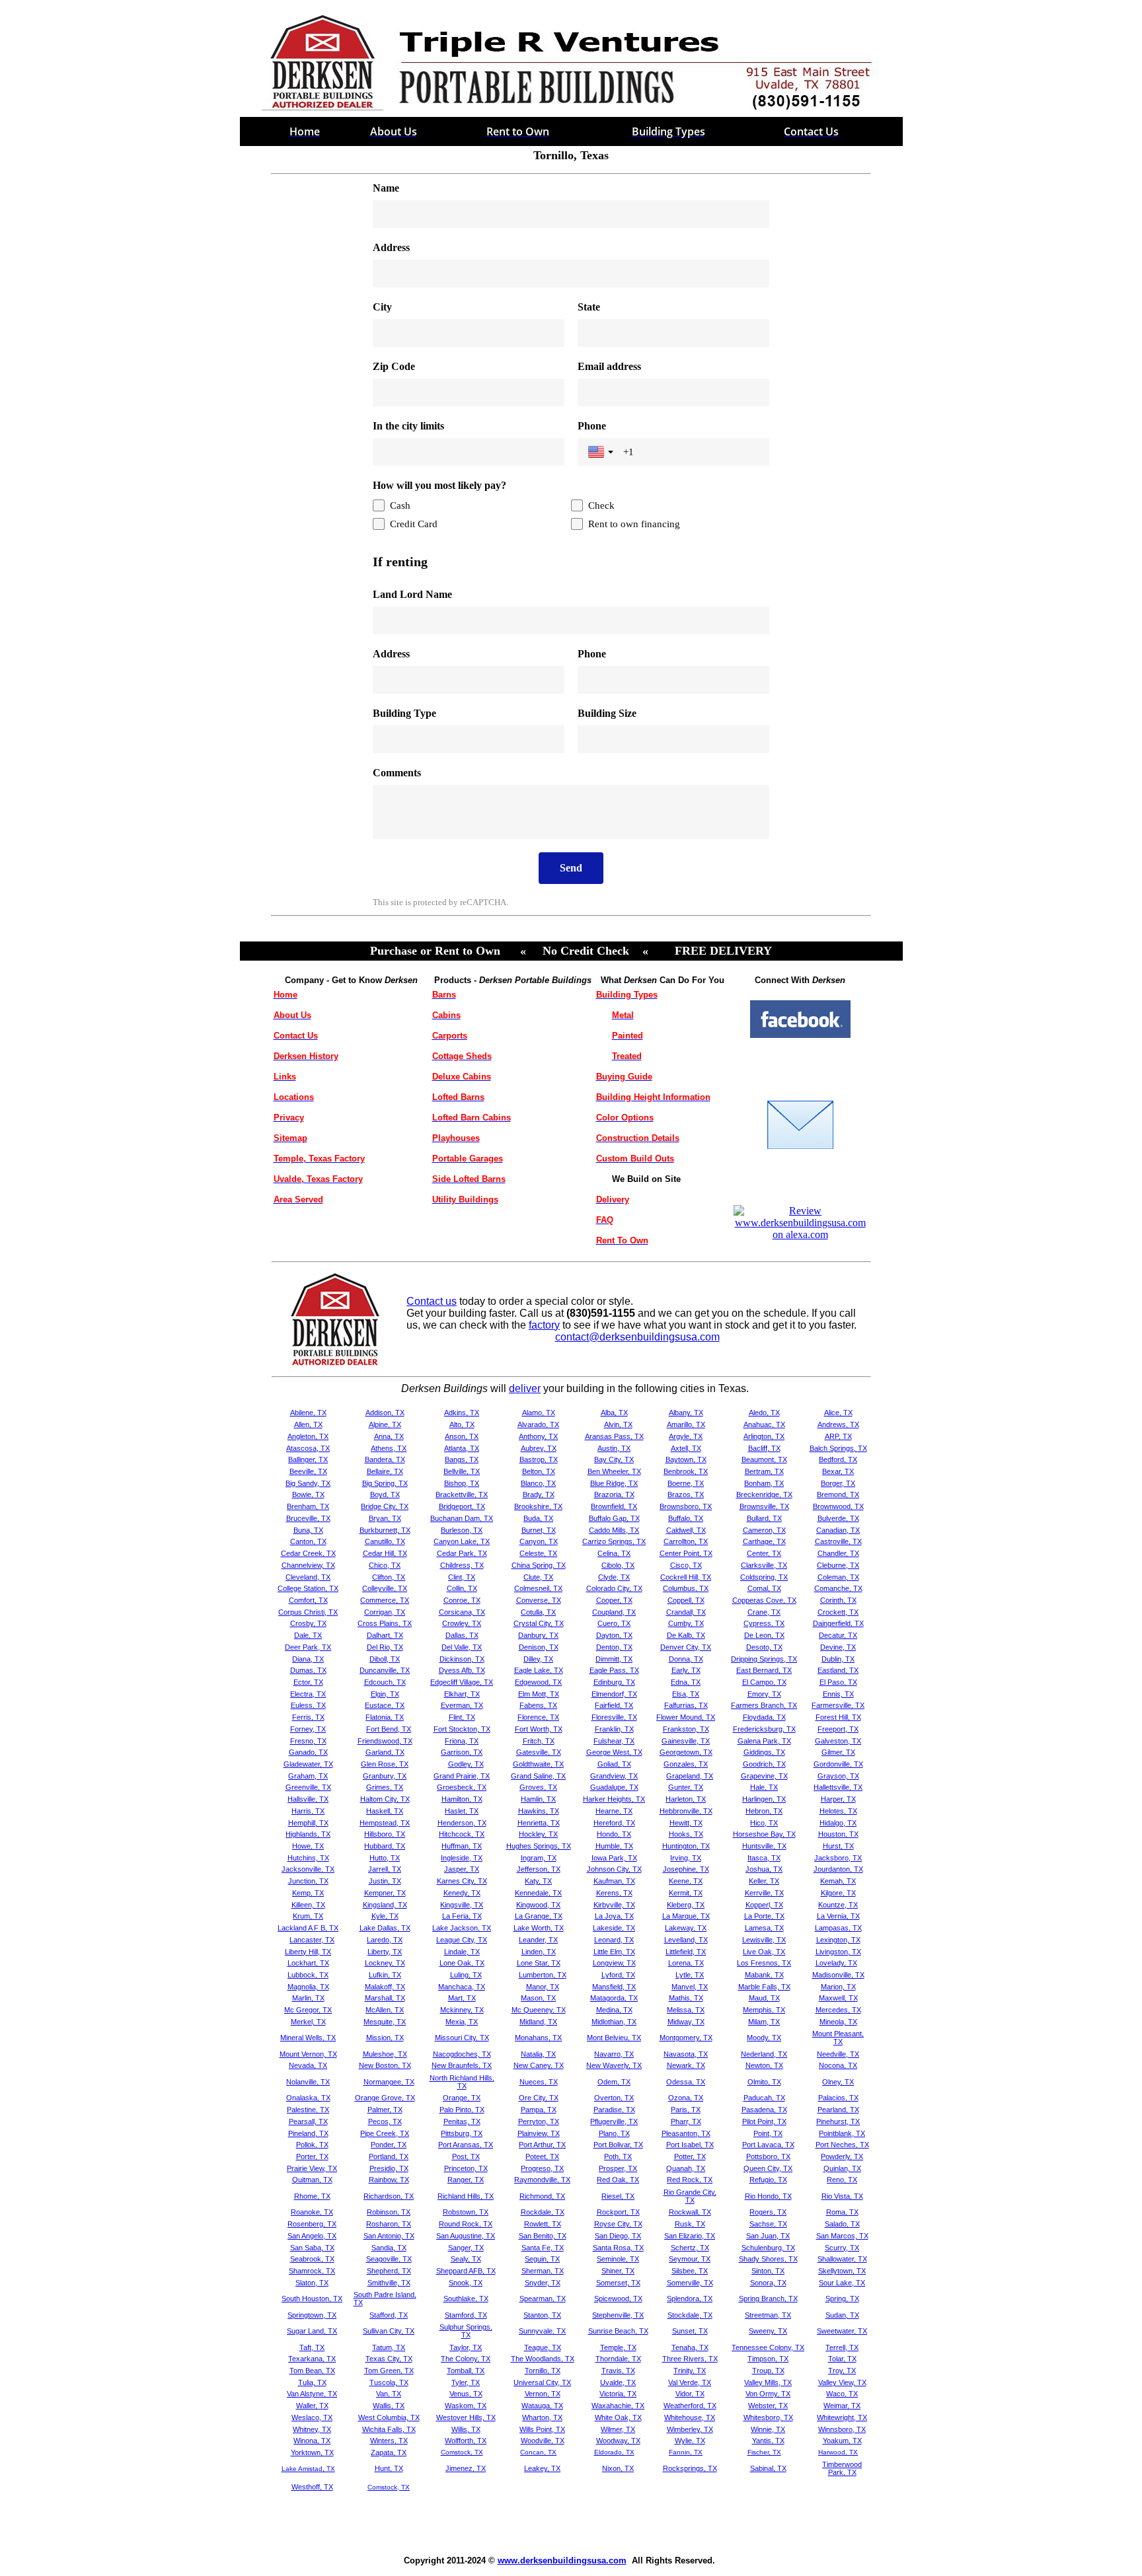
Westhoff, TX (312, 2487)
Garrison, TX (462, 1752)
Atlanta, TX (462, 1448)
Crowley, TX (462, 1623)
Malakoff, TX (385, 1987)
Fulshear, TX (614, 1741)
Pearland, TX (838, 2110)
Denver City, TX (686, 1647)
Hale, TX (764, 1787)
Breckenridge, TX (764, 1494)
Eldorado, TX (614, 2452)
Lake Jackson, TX (462, 1928)
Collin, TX (462, 1588)
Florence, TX (538, 1717)
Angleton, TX (308, 1436)
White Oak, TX (618, 2417)
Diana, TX (308, 1659)
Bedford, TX (838, 1459)
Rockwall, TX (690, 2212)
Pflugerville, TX (614, 2121)
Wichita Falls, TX (389, 2429)
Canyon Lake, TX (462, 1541)
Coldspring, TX (764, 1577)
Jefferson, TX (539, 1869)
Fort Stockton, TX (462, 1729)
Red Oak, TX (618, 2180)
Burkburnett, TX (385, 1530)
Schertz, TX (690, 2248)
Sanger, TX (466, 2248)
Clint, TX (462, 1577)
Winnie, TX (768, 2429)
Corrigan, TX (385, 1612)
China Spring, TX (539, 1565)
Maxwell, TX (838, 1998)
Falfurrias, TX (686, 1705)
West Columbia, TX (389, 2417)
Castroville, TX (838, 1541)
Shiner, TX (618, 2271)
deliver (525, 1388)
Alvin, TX (618, 1424)
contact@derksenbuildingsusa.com (637, 1337)
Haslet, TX (462, 1811)
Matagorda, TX (614, 1998)
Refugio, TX (768, 2180)
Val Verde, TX (690, 2382)
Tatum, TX (389, 2347)
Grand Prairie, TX (462, 1776)
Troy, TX (842, 2371)
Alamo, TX (539, 1413)
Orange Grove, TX (385, 2098)
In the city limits (408, 426)
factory (544, 1325)
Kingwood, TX (538, 1905)
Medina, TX (614, 2010)
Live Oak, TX (764, 1952)
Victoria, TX (618, 2394)
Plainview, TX (539, 2133)
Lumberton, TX (543, 1975)
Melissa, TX (686, 2010)
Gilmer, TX (838, 1752)
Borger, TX (838, 1483)
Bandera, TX (385, 1459)
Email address (609, 366)
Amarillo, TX (686, 1424)
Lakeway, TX (686, 1928)
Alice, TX (838, 1413)
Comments (397, 773)
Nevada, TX (308, 2065)
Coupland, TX (614, 1612)
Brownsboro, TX (686, 1506)
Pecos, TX (385, 2121)
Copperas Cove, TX (764, 1600)
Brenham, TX (308, 1506)
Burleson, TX (462, 1530)
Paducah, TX (764, 2098)
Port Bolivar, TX (618, 2145)
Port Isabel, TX (690, 2145)
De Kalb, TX (686, 1635)
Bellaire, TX (385, 1471)
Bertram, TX (764, 1471)
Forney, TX (308, 1729)
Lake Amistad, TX (308, 2469)
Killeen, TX (308, 1905)
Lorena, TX (686, 1963)
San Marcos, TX (842, 2236)
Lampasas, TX (838, 1928)
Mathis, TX (686, 1998)
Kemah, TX (838, 1881)
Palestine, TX (308, 2110)
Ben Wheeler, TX (614, 1471)
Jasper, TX (462, 1869)
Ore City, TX (539, 2098)
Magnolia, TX (308, 1987)
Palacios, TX (838, 2098)
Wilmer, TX (618, 2429)
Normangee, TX (389, 2082)
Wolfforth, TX (466, 2441)
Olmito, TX (764, 2082)
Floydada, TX (764, 1717)
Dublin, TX (838, 1659)
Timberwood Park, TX (842, 2468)
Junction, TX (308, 1881)
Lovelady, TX (836, 1963)
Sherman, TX (543, 2271)
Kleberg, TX (686, 1905)
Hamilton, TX (462, 1799)
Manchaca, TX (462, 1987)
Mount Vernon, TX (308, 2054)
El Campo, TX (764, 1682)
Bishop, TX (462, 1483)
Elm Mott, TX (539, 1694)
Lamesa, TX (764, 1928)
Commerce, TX (385, 1600)
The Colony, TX (466, 2359)
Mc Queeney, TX (539, 2010)
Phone (592, 426)
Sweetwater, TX (842, 2331)
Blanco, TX (538, 1483)
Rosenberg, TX (312, 2224)
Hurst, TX (838, 1846)
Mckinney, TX (462, 2010)
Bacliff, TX (764, 1448)
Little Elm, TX (614, 1952)
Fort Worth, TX (539, 1729)
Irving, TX (686, 1858)
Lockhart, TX (308, 1963)
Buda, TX (538, 1518)
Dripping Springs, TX (764, 1659)
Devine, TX (838, 1647)
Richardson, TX (389, 2196)
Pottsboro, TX (768, 2156)
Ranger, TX (466, 2180)
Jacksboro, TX (838, 1858)
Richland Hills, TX (466, 2196)
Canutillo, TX (385, 1541)
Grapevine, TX (764, 1776)
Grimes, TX (385, 1787)
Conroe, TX (462, 1600)
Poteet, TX (542, 2156)
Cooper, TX (614, 1600)
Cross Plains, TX (385, 1623)
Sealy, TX (466, 2259)
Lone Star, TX (539, 1963)
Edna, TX (686, 1682)
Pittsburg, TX (462, 2133)
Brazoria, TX (614, 1494)
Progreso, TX (542, 2168)
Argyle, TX (686, 1436)
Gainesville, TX (686, 1741)
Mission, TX (385, 2038)
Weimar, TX (842, 2406)
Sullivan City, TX (389, 2331)
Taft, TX (312, 2347)
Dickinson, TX (462, 1659)
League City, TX (462, 1940)
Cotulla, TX (538, 1612)
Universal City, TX (542, 2382)
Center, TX (764, 1553)
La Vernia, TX (838, 1916)
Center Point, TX (686, 1553)
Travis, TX (618, 2371)
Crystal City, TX (539, 1623)
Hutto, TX (385, 1858)
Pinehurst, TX (838, 2121)
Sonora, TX (768, 2283)
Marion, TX (838, 1987)
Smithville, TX (389, 2283)
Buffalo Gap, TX (614, 1518)
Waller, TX (312, 2406)
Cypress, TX (764, 1623)
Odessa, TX (686, 2082)
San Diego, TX (618, 2236)
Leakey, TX (542, 2468)
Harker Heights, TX (614, 1799)
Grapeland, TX (690, 1776)
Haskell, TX (385, 1811)
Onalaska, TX (308, 2098)
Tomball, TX (466, 2371)
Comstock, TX (462, 2452)
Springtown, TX (312, 2315)
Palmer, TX (385, 2110)
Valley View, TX (842, 2382)
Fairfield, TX (614, 1705)
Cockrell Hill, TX (686, 1577)
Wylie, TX (690, 2441)
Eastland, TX (838, 1670)
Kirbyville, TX (614, 1905)
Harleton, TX (686, 1799)
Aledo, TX (764, 1413)
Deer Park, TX (308, 1647)
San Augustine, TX (466, 2236)
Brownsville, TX (764, 1506)
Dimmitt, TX (614, 1659)
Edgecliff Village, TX (462, 1682)
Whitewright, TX (842, 2417)
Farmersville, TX (838, 1705)
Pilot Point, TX (764, 2121)
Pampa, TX (539, 2110)
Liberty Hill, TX (308, 1952)
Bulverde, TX (838, 1518)
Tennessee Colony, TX (768, 2347)
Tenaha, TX (690, 2347)
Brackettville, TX (462, 1494)
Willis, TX (466, 2429)
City (382, 307)
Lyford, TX (618, 1975)
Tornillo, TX (543, 2371)
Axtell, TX (686, 1448)
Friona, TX (462, 1741)
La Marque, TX (686, 1916)
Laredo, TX (385, 1940)
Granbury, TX (385, 1776)
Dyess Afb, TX (462, 1670)
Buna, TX (308, 1530)
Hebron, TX (764, 1811)
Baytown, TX (686, 1459)
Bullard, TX (764, 1518)
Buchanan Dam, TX (462, 1518)
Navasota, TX (686, 2054)
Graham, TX (308, 1776)
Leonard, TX (614, 1940)
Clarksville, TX (764, 1565)
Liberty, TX (385, 1952)
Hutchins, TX (308, 1858)
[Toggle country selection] (602, 452)
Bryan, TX (385, 1518)
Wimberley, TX (690, 2429)
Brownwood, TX (838, 1506)
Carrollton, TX (686, 1541)
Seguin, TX (542, 2259)
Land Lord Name (412, 594)
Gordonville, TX (838, 1764)
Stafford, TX (389, 2315)
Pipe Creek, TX (385, 2133)
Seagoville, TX (389, 2259)
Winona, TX (312, 2441)
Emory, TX (764, 1694)
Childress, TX (462, 1565)
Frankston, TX (686, 1729)
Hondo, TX (614, 1834)
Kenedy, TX (462, 1893)
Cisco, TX (686, 1565)
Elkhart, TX (462, 1694)
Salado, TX (842, 2224)
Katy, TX (538, 1881)
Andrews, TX (838, 1424)
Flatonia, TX (385, 1717)
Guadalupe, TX (614, 1787)
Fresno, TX (308, 1741)
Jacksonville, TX (308, 1869)
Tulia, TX (312, 2382)
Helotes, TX (838, 1811)
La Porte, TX (764, 1916)
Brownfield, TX (614, 1506)
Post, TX (466, 2156)
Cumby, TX (686, 1623)
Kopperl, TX (764, 1905)
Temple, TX (618, 2347)
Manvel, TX (690, 1987)
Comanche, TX (838, 1588)
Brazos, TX (686, 1494)
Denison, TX (539, 1647)
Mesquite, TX (385, 2022)
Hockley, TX (538, 1834)
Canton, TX (308, 1541)
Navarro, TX (614, 2054)
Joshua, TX (764, 1869)
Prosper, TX (618, 2168)
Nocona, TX (838, 2065)
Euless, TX (308, 1705)
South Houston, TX (312, 2299)
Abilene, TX (308, 1413)
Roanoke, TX (312, 2212)
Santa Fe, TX (543, 2248)
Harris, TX (308, 1811)
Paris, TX (686, 2110)
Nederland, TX (764, 2054)
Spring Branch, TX (768, 2299)
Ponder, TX (389, 2145)
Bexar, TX (838, 1471)
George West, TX (614, 1752)
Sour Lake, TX (842, 2283)
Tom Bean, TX (312, 2371)
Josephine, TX (686, 1869)
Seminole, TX (618, 2259)
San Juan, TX (768, 2236)
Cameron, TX (764, 1530)
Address (391, 247)
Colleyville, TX (385, 1588)
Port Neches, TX (842, 2145)
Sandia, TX (389, 2248)
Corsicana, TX (462, 1612)
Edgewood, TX (538, 1682)
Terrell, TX (842, 2347)
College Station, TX (308, 1588)
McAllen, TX (385, 2010)
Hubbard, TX (385, 1846)
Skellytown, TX (842, 2271)
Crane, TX (764, 1612)
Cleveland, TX (308, 1577)
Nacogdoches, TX (462, 2054)
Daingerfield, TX (838, 1623)
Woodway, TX (618, 2441)
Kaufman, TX (614, 1881)
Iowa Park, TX (614, 1858)
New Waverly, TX (614, 2065)
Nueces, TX (539, 2082)
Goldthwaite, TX (538, 1764)
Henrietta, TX (539, 1823)
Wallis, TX (389, 2406)
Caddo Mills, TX (614, 1530)
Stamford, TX (466, 2315)
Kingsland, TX (385, 1905)
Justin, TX (385, 1881)
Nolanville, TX (308, 2082)
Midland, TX (538, 2022)
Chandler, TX (838, 1553)
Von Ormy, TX (768, 2394)
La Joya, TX (614, 1916)
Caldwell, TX (686, 1530)
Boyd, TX (385, 1494)
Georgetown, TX (686, 1752)
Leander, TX (538, 1940)
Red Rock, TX (690, 2180)
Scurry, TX (842, 2248)
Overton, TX (614, 2098)
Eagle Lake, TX (539, 1670)
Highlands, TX (308, 1834)
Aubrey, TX (539, 1448)
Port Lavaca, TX (768, 2145)
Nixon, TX (618, 2468)
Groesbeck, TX (462, 1787)
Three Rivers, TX (690, 2359)
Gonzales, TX (686, 1764)
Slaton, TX (312, 2283)
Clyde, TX (614, 1577)
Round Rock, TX (466, 2224)
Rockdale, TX (543, 2212)
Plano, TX (614, 2133)
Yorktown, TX (312, 2452)
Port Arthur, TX (542, 2145)
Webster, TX (768, 2406)
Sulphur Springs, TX (466, 2331)
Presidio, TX (389, 2168)
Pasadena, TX (764, 2110)
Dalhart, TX (385, 1635)
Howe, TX (308, 1846)
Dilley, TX (538, 1659)
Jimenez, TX (466, 2468)
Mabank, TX (764, 1975)
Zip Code (394, 366)
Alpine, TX (385, 1424)
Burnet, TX (539, 1530)
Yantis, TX (768, 2441)
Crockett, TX (838, 1612)
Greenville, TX (308, 1787)
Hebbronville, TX (686, 1811)
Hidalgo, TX (838, 1823)
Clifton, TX (389, 1577)
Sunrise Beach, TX (618, 2331)
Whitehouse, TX (690, 2417)
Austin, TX (614, 1448)
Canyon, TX (539, 1541)
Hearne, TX (614, 1811)
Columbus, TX (686, 1588)
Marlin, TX (308, 1998)
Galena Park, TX (764, 1741)
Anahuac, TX (764, 1424)
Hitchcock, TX (462, 1834)
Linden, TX (539, 1952)
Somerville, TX (690, 2283)
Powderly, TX (842, 2156)
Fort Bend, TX (389, 1729)
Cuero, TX (614, 1623)
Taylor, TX (466, 2347)
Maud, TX (764, 1998)
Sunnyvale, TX (542, 2331)
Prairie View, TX (312, 2168)
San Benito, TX (543, 2236)
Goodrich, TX (764, 1764)
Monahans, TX (538, 2038)
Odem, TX (614, 2082)
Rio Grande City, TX (690, 2196)
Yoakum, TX (842, 2441)
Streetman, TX (768, 2315)
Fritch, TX (539, 1741)
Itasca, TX (764, 1858)
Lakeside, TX (614, 1928)
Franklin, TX (614, 1729)
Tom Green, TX (389, 2371)
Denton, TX (614, 1647)
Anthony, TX (538, 1436)
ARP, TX (838, 1436)
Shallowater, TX (842, 2259)
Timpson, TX (768, 2359)
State (589, 307)
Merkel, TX (308, 2022)
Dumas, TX (308, 1670)
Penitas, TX (462, 2121)
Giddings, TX (764, 1752)
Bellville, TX (462, 1471)
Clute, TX (538, 1577)
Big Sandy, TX (308, 1483)
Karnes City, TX (462, 1881)
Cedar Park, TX (462, 1553)
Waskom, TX (466, 2406)
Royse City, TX (618, 2224)
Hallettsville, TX (838, 1787)
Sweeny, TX (768, 2331)
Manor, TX (543, 1987)
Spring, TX (842, 2299)
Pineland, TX (308, 2133)
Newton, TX (764, 2065)
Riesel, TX (618, 2196)
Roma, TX (842, 2212)
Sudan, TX (842, 2315)
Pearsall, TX (308, 2121)
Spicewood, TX (618, 2299)
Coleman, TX (838, 1577)
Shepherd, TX (389, 2271)
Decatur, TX (838, 1635)
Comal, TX (764, 1588)
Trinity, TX (690, 2371)
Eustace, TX (385, 1705)
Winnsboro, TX (842, 2429)
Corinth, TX (838, 1600)
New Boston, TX (385, 2065)
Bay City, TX (614, 1459)
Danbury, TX (538, 1635)
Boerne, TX (686, 1483)
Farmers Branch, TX (764, 1705)
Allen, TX (308, 1424)
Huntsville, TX (764, 1846)
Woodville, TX (543, 2441)
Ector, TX (308, 1682)
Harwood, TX (838, 2452)
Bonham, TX (764, 1483)
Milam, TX (764, 2022)
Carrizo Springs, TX (614, 1541)
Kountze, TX (838, 1905)
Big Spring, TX (385, 1483)
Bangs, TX (462, 1459)
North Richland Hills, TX (462, 2082)
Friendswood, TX (385, 1741)
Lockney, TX (385, 1963)
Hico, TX (764, 1823)
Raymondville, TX (542, 2180)
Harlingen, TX (764, 1799)
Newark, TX (686, 2065)
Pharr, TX (686, 2121)
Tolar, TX (842, 2359)
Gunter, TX (686, 1787)
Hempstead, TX (385, 1823)
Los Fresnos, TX (764, 1963)
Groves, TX (538, 1787)
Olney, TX (838, 2082)
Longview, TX (614, 1963)
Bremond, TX (838, 1494)
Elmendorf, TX (614, 1694)
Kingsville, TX (462, 1905)
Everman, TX (462, 1705)
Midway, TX (686, 2022)
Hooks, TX (686, 1834)
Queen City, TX (768, 2168)
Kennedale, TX (538, 1893)
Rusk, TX (690, 2224)
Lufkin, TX (385, 1975)
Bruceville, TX (308, 1518)
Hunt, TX (389, 2468)
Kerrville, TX (764, 1893)
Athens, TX (389, 1448)
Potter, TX (690, 2156)
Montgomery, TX (686, 2038)
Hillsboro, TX (385, 1834)
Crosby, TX (308, 1623)
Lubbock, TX (308, 1975)
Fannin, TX (686, 2452)
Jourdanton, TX (838, 1869)
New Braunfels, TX (462, 2065)
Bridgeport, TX (462, 1506)
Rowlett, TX (543, 2224)
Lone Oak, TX (462, 1963)
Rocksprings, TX (690, 2468)
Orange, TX (462, 2098)
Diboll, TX (385, 1659)
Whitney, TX (312, 2429)
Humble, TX (614, 1846)
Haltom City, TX (385, 1799)
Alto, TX (462, 1424)
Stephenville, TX (618, 2315)
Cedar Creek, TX (308, 1553)
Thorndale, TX (618, 2359)
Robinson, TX (389, 2212)
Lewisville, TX (764, 1940)
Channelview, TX (308, 1565)
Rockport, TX (618, 2212)
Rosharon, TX (389, 2224)
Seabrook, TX (312, 2259)
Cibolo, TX (618, 1565)
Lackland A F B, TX (308, 1928)
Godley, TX (466, 1764)
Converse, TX (539, 1600)
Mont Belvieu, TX (614, 2038)
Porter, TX (312, 2156)
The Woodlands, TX (543, 2359)
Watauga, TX (542, 2406)
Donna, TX (686, 1659)
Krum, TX (308, 1916)
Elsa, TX (686, 1694)
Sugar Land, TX (312, 2331)
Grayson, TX (838, 1776)
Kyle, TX (385, 1916)
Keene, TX (686, 1881)
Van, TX (389, 2394)
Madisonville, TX (838, 1975)
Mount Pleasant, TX (838, 2038)
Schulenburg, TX (768, 2248)
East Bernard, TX (764, 1670)
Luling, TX (466, 1975)
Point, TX (768, 2133)
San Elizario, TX (690, 2236)
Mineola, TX (838, 2022)
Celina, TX (614, 1553)
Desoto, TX (764, 1647)
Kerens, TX (614, 1893)
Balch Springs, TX (838, 1448)
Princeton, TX (466, 2168)
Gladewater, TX (308, 1764)
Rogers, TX (768, 2212)
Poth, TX (618, 2156)
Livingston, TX (838, 1952)
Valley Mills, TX (768, 2382)
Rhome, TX (312, 2196)
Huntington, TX (686, 1846)
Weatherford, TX (690, 2406)
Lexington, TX (838, 1940)
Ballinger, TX (308, 1459)
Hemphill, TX (308, 1823)
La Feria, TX (462, 1916)
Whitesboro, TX (768, 2417)
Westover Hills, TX (466, 2417)
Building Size (607, 713)
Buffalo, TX (686, 1518)
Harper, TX (838, 1799)
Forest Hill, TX (838, 1717)
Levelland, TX (686, 1940)
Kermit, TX (686, 1893)
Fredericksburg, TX (764, 1729)
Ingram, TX (539, 1858)
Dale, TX (308, 1635)
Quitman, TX (312, 2180)
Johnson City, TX (614, 1869)
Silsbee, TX (690, 2271)
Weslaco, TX (312, 2417)
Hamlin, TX (538, 1799)
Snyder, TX (543, 2283)
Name (386, 188)
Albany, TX (686, 1413)
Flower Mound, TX (686, 1717)
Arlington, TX (764, 1436)
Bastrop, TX (539, 1459)
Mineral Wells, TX (308, 2038)
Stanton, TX (542, 2315)
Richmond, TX (542, 2196)
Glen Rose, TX (385, 1764)
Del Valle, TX (462, 1647)
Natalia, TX (538, 2054)
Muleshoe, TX (385, 2054)
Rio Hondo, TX (768, 2196)
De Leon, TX (764, 1635)
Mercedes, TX (838, 2010)
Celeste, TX (538, 1553)
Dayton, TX (614, 1635)
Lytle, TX (690, 1975)
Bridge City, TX (385, 1506)
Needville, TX (838, 2054)
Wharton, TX (542, 2417)
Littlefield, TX (686, 1952)
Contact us (432, 1301)
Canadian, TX (838, 1530)
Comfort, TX (308, 1600)
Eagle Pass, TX (614, 1670)
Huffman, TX (462, 1846)
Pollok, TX (312, 2145)
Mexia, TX (462, 2022)
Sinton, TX (768, 2271)
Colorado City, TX (614, 1588)
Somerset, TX (618, 2283)
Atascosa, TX (308, 1448)
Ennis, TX (838, 1694)
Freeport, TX (838, 1729)
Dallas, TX (462, 1635)
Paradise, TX (614, 2110)
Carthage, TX (764, 1541)
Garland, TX (385, 1752)
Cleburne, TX (838, 1565)
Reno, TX (842, 2180)
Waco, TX (842, 2394)
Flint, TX (462, 1717)
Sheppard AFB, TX (466, 2271)
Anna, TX (389, 1436)
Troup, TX (768, 2371)
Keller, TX (764, 1881)
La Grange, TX (539, 1916)
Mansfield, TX (614, 1987)
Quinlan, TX (842, 2168)
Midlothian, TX (614, 2022)
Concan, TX (538, 2452)
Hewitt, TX (686, 1823)
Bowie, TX (308, 1494)
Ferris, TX (308, 1717)
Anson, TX (462, 1436)
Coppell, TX (686, 1600)
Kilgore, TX (838, 1893)
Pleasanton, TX (686, 2133)
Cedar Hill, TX (385, 1553)
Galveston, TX (838, 1741)
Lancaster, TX (312, 1940)
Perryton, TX (539, 2121)
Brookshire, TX (538, 1506)
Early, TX (686, 1670)
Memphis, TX (764, 2010)
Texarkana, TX (312, 2359)
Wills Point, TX (542, 2429)
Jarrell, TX (385, 1869)
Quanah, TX (686, 2168)
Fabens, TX (538, 1705)
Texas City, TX (389, 2359)
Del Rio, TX (385, 1647)
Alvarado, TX (538, 1424)
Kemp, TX (308, 1893)
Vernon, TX (543, 2394)
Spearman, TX (543, 2299)
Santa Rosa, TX (618, 2248)
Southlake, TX (466, 2299)
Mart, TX (462, 1998)
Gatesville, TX (539, 1752)
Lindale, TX (462, 1952)
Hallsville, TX (308, 1799)
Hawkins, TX (539, 1811)
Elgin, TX (385, 1694)
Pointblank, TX (842, 2133)
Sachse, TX (768, 2224)
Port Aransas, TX (466, 2145)
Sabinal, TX (768, 2468)
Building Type (404, 713)
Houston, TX (838, 1834)
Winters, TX (389, 2441)
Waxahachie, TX (618, 2406)
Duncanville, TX (385, 1670)
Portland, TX (389, 2156)
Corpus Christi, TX (308, 1612)
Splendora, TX (690, 2299)
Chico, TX (385, 1565)
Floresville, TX (614, 1717)
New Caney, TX (539, 2065)
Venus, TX (466, 2394)
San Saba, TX (312, 2248)
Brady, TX (539, 1494)
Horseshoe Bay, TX (764, 1834)
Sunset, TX (690, 2331)
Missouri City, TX (462, 2038)
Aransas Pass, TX (614, 1436)
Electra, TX (308, 1694)
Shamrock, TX (312, 2271)
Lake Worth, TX (539, 1928)
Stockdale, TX (690, 2315)
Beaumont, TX (764, 1459)
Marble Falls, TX (764, 1987)
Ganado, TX (308, 1752)
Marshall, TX (385, 1998)
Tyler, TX (466, 2382)
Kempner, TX (385, 1893)
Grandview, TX (614, 1776)
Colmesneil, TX (538, 1588)
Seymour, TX (690, 2259)
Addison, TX (385, 1413)
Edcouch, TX (385, 1682)
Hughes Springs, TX (539, 1846)
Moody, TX (764, 2038)
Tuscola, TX (389, 2382)
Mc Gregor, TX (308, 2010)
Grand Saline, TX (538, 1776)
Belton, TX (539, 1471)
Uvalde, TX (618, 2382)
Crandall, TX (686, 1612)
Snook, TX (466, 2283)
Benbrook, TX (686, 1471)
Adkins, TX (462, 1413)
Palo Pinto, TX (462, 2110)
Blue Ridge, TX (614, 1483)
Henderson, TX (462, 1823)
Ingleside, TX (462, 1858)
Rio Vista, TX (842, 2196)
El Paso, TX (838, 1682)
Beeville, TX (308, 1471)
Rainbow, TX (389, 2180)
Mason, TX (538, 1998)
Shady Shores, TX (768, 2259)
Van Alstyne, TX (312, 2394)
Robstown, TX (466, 2212)
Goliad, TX (614, 1764)
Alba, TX (614, 1413)
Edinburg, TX (614, 1682)
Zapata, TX (389, 2452)
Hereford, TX (614, 1823)
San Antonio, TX (389, 2236)
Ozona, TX (686, 2098)
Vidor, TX (690, 2394)
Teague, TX (543, 2347)
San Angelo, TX (312, 2236)
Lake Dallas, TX (385, 1928)
